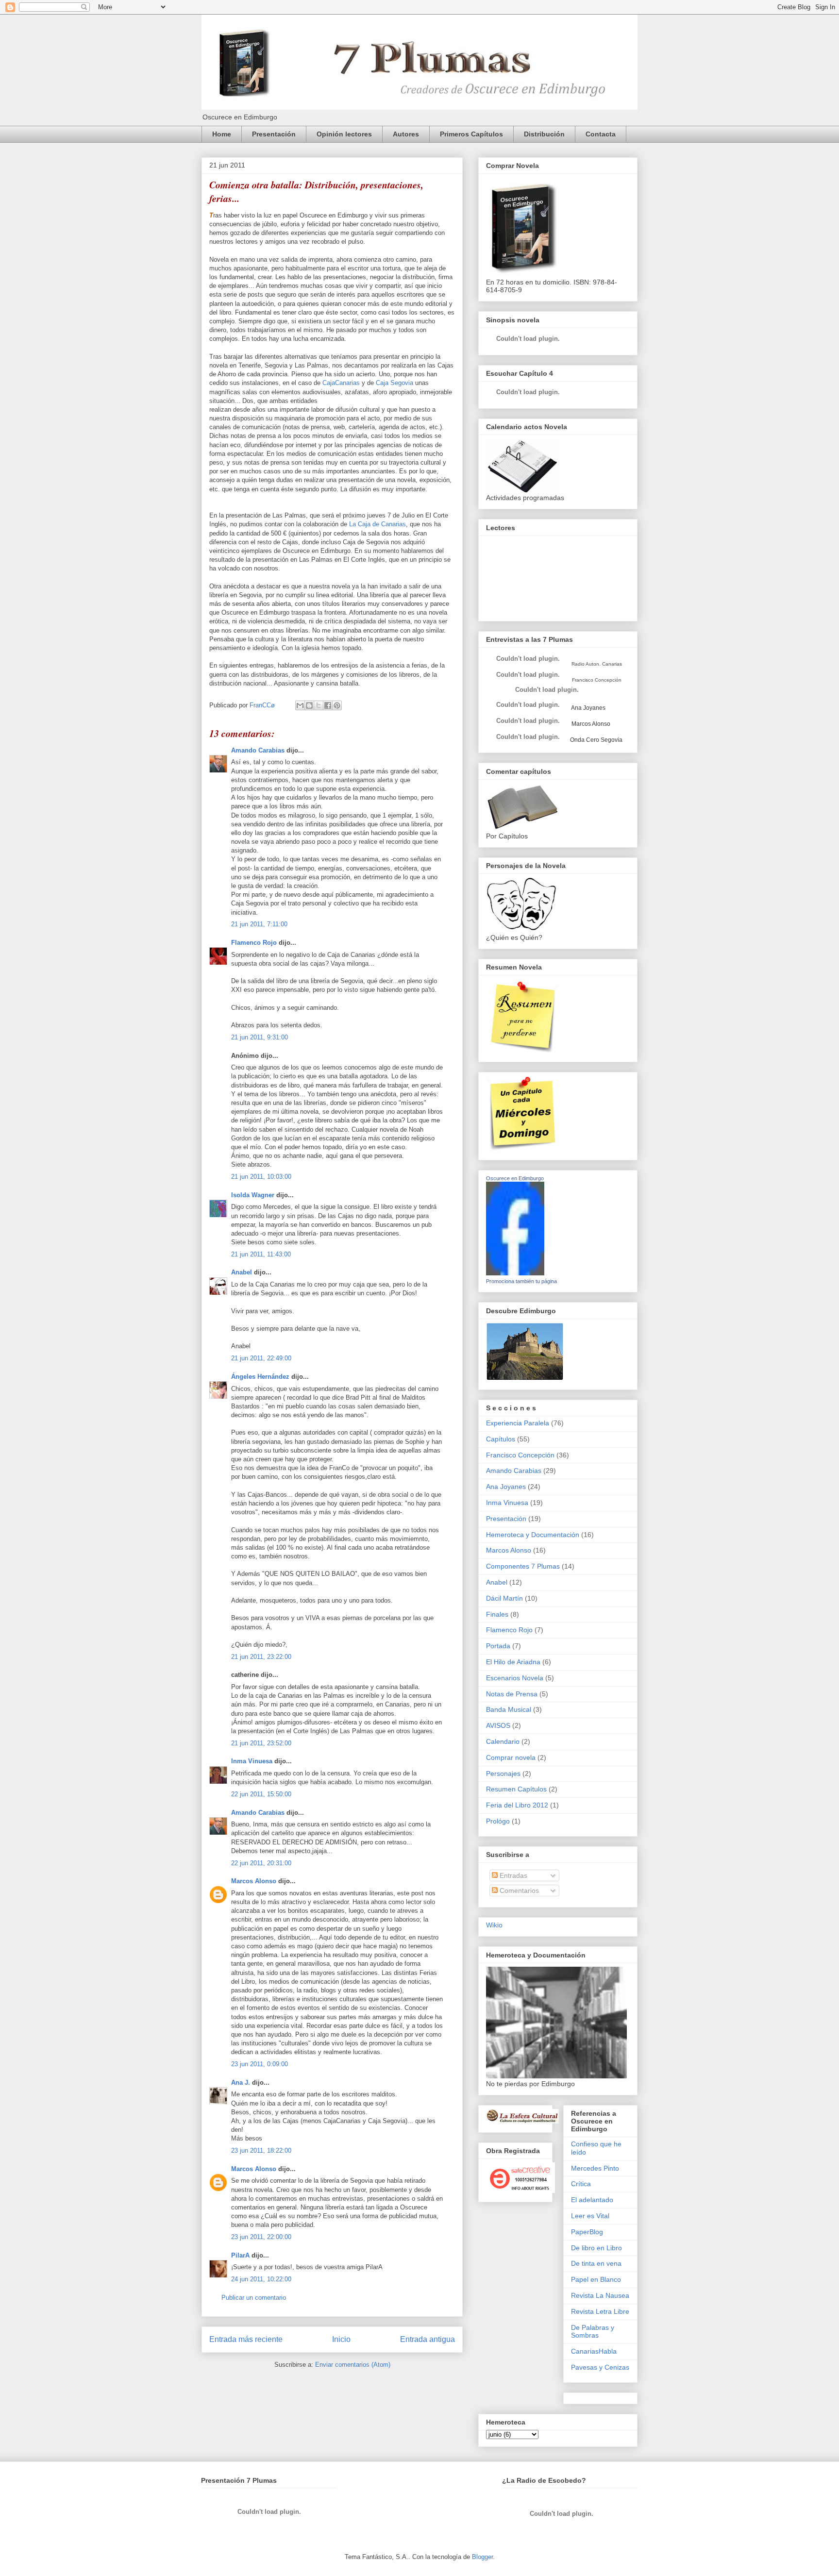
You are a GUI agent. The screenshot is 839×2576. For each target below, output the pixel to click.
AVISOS (498, 1725)
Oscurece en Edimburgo (515, 1178)
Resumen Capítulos (516, 1789)
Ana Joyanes (588, 708)
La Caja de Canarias (378, 524)
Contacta (601, 134)
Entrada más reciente (246, 2339)
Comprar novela (511, 1757)
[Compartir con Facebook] (328, 705)
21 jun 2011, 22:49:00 (261, 1358)
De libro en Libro (596, 2248)
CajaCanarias (341, 383)
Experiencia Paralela (518, 1423)
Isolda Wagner (253, 1195)
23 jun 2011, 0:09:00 (260, 2064)
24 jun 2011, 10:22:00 (261, 2279)
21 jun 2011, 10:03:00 (261, 1177)
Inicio (341, 2339)
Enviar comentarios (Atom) (353, 2365)
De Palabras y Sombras (593, 2332)
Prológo (498, 1821)
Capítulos (501, 1439)
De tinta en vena (596, 2263)
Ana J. (241, 2083)
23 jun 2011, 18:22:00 (261, 2150)
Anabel (242, 1272)
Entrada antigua (428, 2339)
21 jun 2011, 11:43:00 (261, 1254)
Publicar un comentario (254, 2298)
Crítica (581, 2184)
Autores (406, 134)
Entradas (512, 1875)
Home (222, 134)
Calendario (503, 1741)
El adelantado (592, 2200)
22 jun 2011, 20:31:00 (261, 1863)
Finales (497, 1614)
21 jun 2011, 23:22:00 (261, 1657)
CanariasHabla (594, 2351)
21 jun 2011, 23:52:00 (261, 1743)
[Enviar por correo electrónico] (300, 705)
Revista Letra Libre (600, 2311)
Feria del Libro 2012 (517, 1805)
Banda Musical (509, 1709)
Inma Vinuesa (252, 1761)
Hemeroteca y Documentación (533, 1535)
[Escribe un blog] (309, 705)
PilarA (240, 2255)
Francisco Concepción (520, 1455)
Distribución (544, 134)
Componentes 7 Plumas (523, 1566)
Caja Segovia (394, 383)
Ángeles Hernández (260, 1377)
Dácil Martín (504, 1598)
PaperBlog (587, 2232)
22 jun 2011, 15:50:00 (261, 1794)
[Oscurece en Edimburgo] (515, 1273)
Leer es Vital (590, 2216)
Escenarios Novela (515, 1678)
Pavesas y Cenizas (600, 2367)
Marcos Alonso (254, 1881)
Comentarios (518, 1890)
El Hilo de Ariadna (513, 1662)
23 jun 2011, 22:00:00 (261, 2237)
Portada (498, 1646)
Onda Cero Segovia (596, 740)
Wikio (494, 1925)
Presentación (274, 134)
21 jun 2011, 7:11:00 (259, 924)
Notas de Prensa (512, 1694)
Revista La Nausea (600, 2295)
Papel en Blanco (596, 2279)
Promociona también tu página (521, 1281)
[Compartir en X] (319, 705)
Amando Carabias (258, 750)
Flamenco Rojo (254, 943)
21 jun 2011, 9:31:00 (260, 1037)
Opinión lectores (344, 134)
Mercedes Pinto (595, 2168)
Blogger (482, 2557)
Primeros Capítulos (471, 134)
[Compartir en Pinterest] (337, 705)
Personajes (503, 1773)
